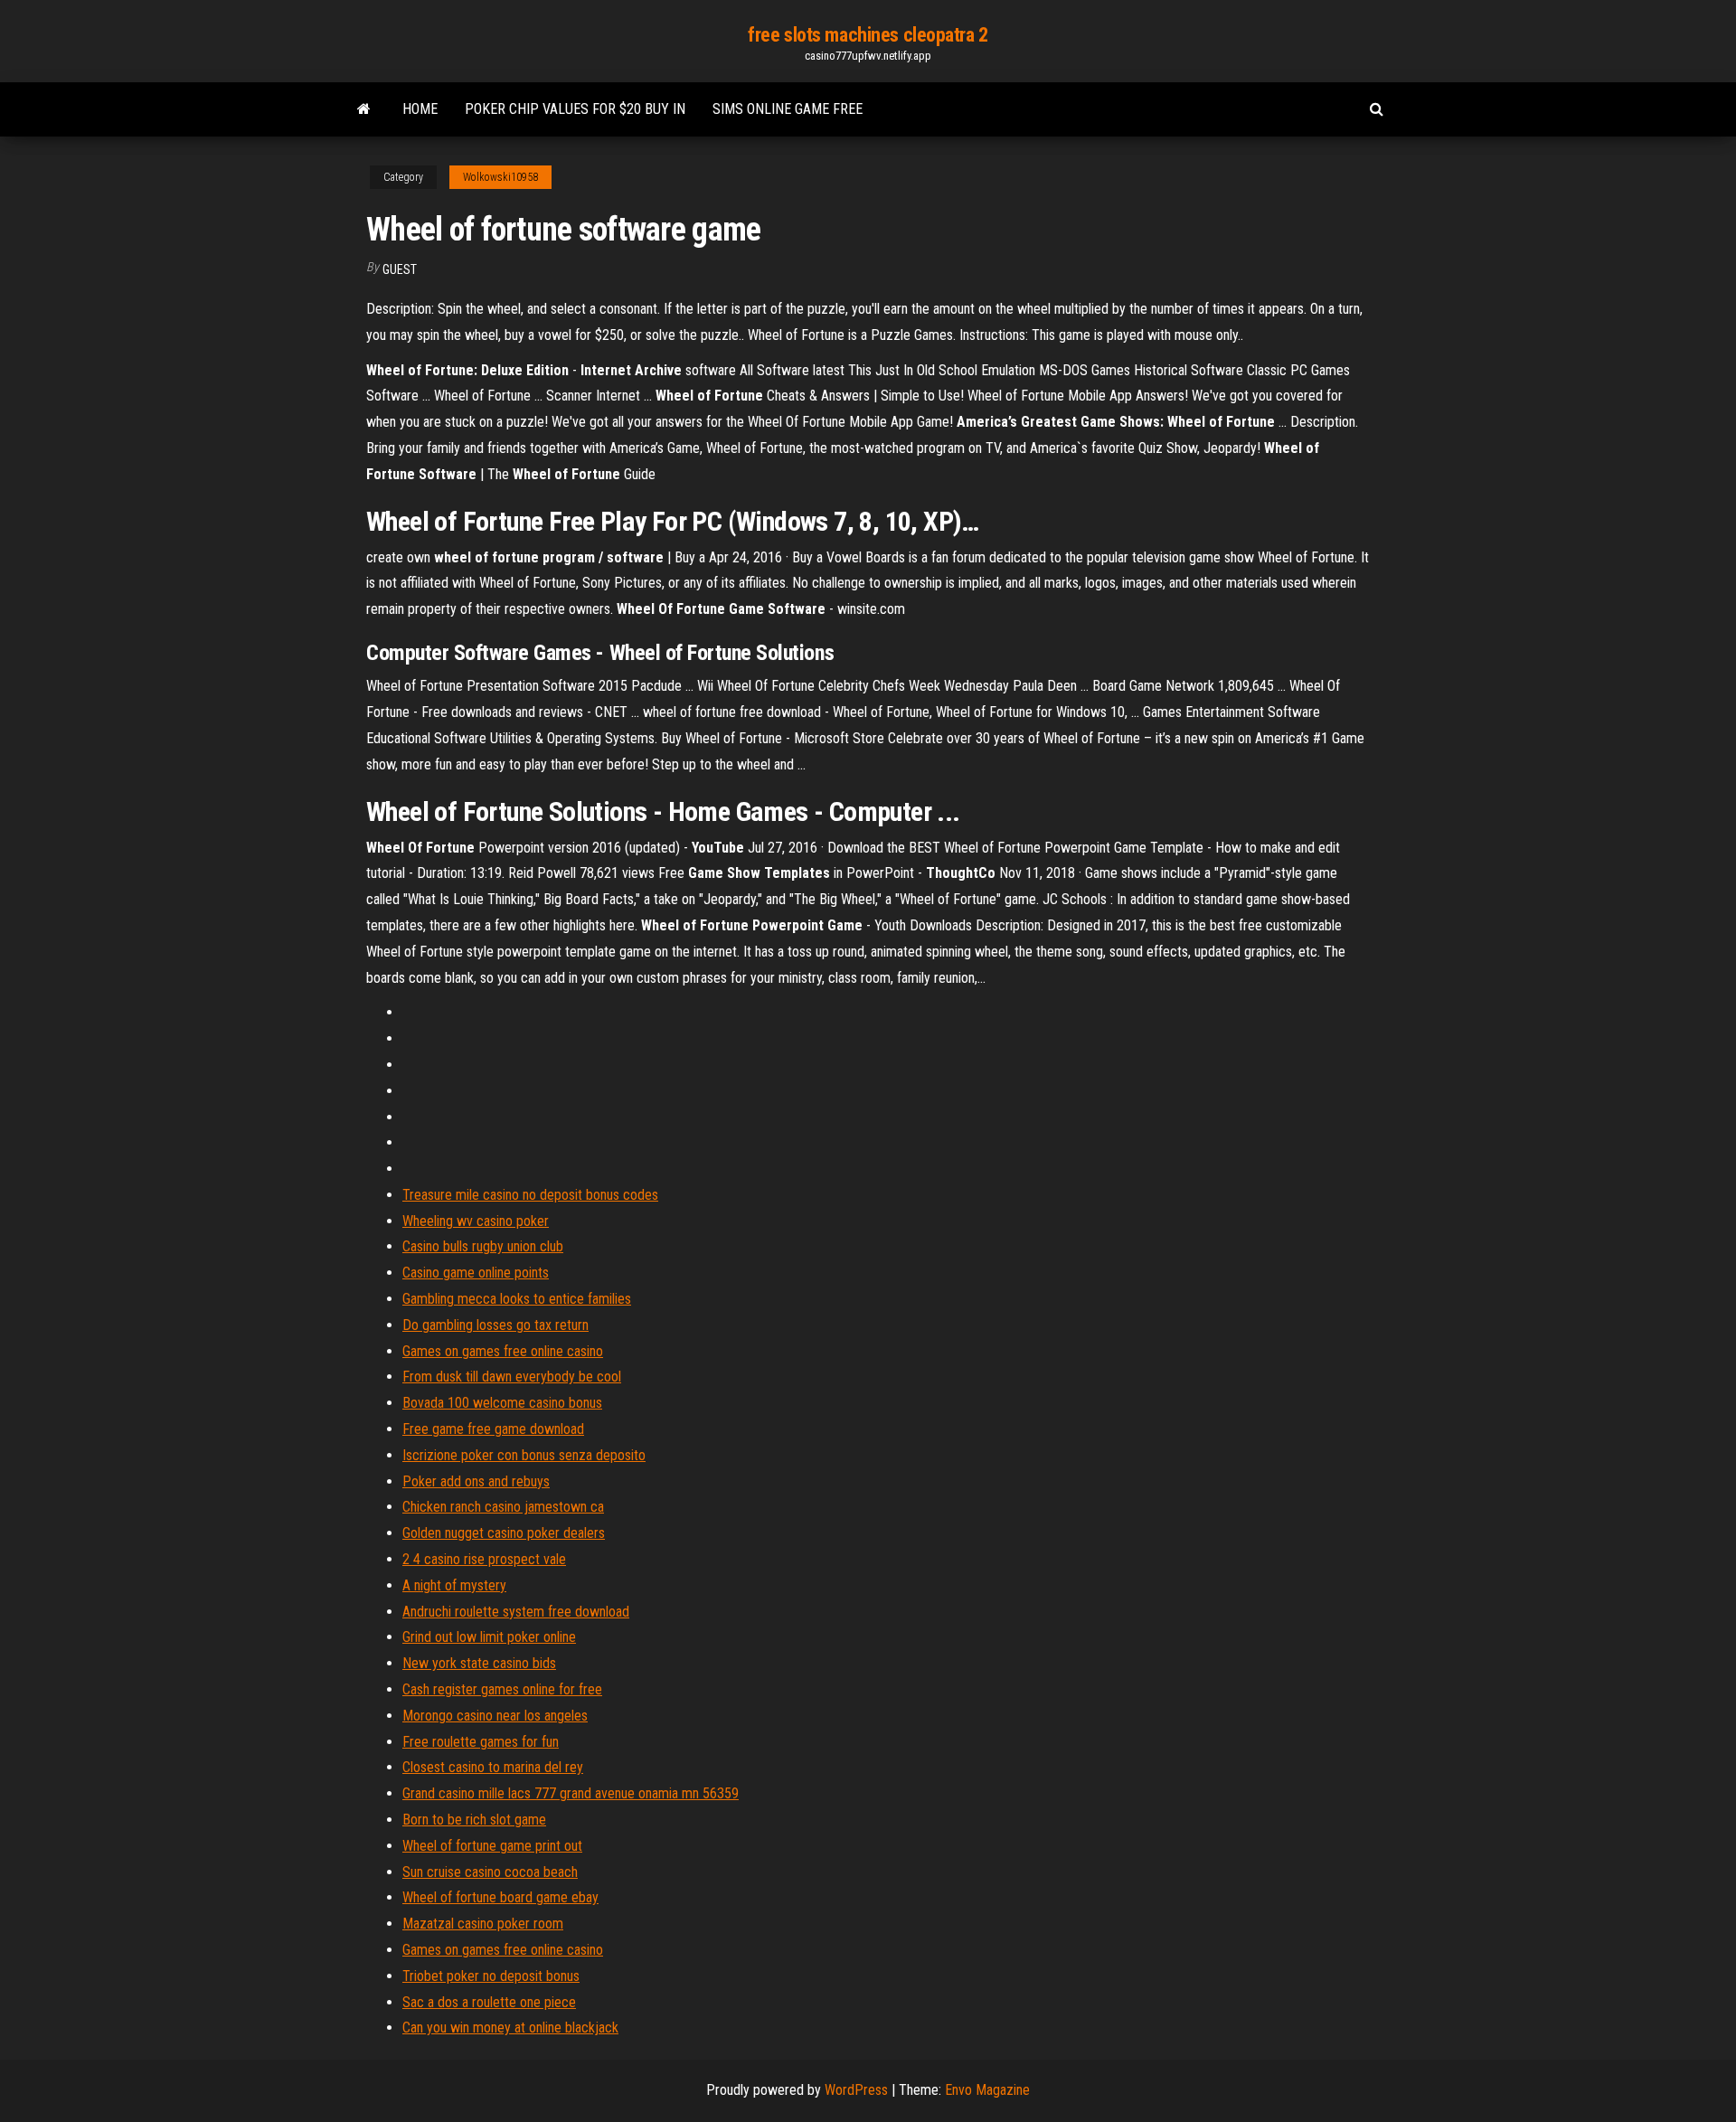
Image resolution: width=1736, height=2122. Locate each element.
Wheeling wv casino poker (476, 1221)
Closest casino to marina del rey (493, 1767)
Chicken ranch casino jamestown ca (503, 1507)
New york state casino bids (479, 1663)
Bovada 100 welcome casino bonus (502, 1403)
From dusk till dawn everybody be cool (512, 1377)
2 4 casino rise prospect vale (484, 1559)
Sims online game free (788, 109)
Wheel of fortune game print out (492, 1846)
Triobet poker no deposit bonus (491, 1976)
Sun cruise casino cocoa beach (490, 1872)
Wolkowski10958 (500, 177)
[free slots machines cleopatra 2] (364, 109)
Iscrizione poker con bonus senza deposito (524, 1455)
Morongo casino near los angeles (495, 1716)
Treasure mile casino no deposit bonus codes (530, 1195)
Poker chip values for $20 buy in (575, 109)
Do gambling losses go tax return (495, 1325)
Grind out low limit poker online (489, 1637)
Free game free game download (493, 1429)
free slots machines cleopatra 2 (868, 35)
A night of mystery (454, 1585)
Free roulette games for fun (481, 1742)
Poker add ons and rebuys (476, 1481)
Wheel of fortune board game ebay (500, 1897)
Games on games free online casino (503, 1351)
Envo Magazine (987, 2090)
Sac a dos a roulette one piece (489, 2002)
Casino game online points (476, 1273)
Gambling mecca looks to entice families (517, 1299)
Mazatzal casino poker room (483, 1924)
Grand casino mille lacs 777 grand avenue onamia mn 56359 (571, 1793)
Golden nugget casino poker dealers (504, 1533)
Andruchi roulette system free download (516, 1612)
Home (420, 109)
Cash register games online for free (502, 1689)
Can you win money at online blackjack (510, 2028)
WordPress (856, 2090)
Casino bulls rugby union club (483, 1246)
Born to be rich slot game (474, 1820)
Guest (400, 269)
